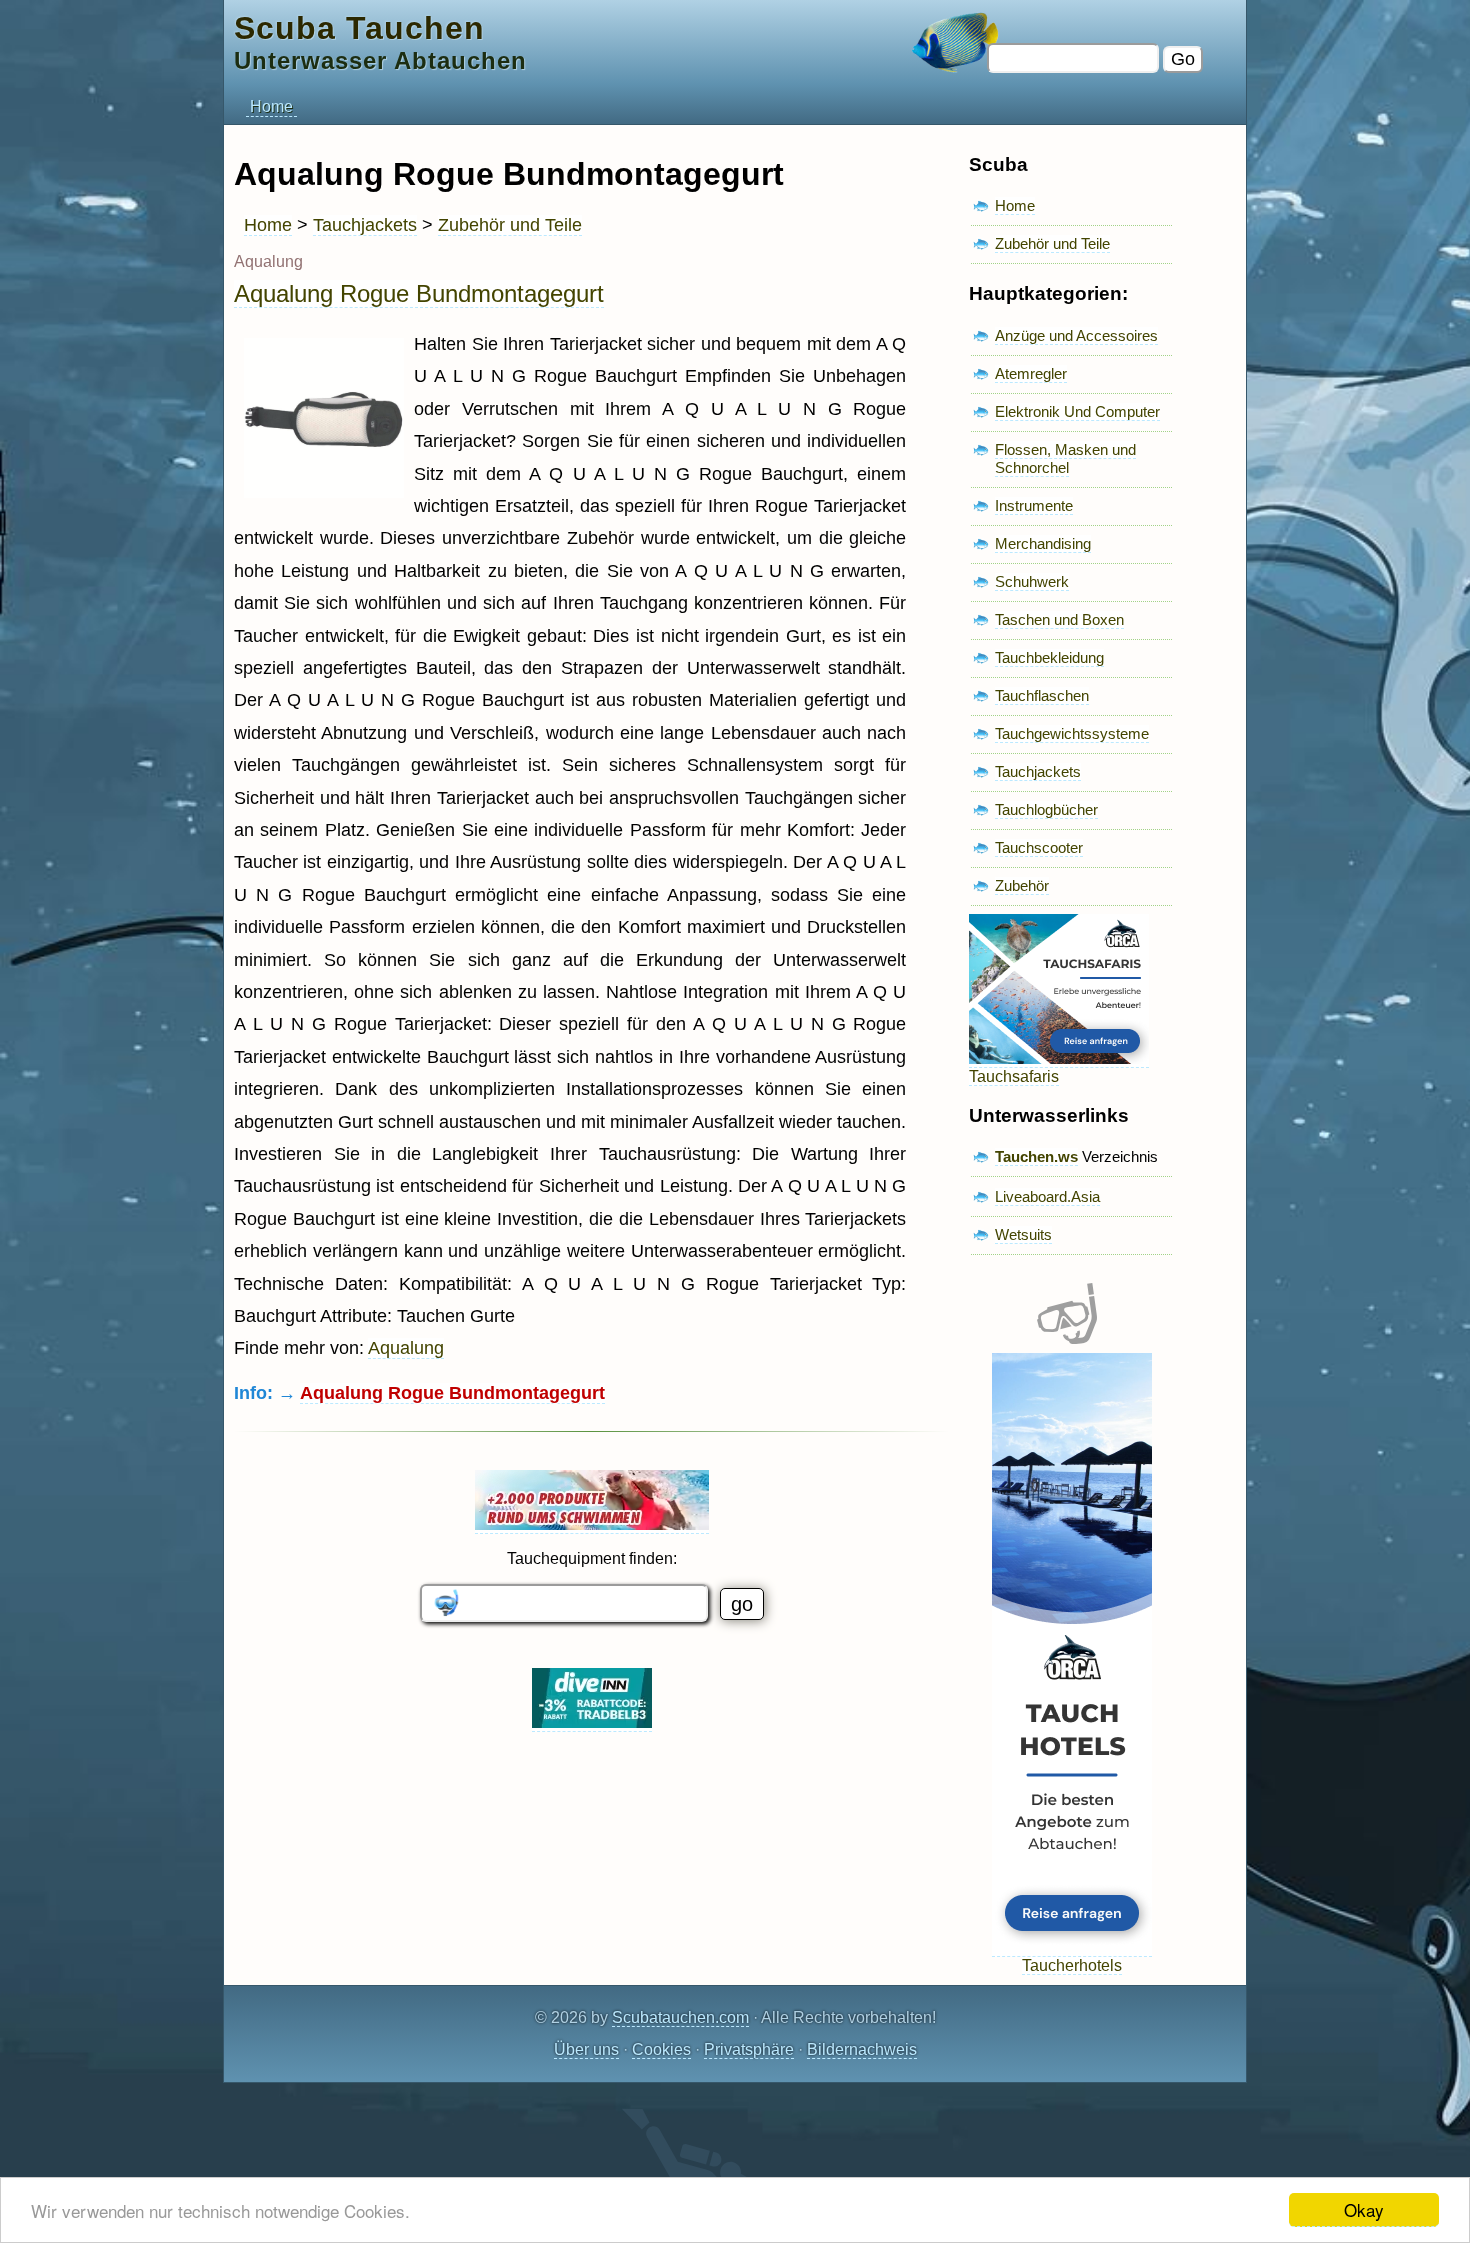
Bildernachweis (862, 2049)
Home (271, 106)
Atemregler (1031, 373)
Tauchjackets (365, 225)
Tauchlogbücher (1046, 809)
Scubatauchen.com (680, 2017)
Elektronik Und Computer (1077, 411)
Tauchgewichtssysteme (1072, 733)
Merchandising (1043, 543)
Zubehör (1022, 885)
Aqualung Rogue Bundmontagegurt (419, 293)
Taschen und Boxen (1059, 619)
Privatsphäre (749, 2049)
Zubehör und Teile (510, 225)
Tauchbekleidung (1049, 657)
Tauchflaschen (1042, 695)
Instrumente (1034, 505)
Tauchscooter (1039, 847)
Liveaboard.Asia (1047, 1196)
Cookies (661, 2049)
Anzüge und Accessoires (1076, 335)
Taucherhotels (1072, 1965)
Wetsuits (1023, 1234)
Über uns (586, 2049)
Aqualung (406, 1348)
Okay (1364, 2209)
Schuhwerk (1032, 581)
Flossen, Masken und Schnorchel (1065, 458)
